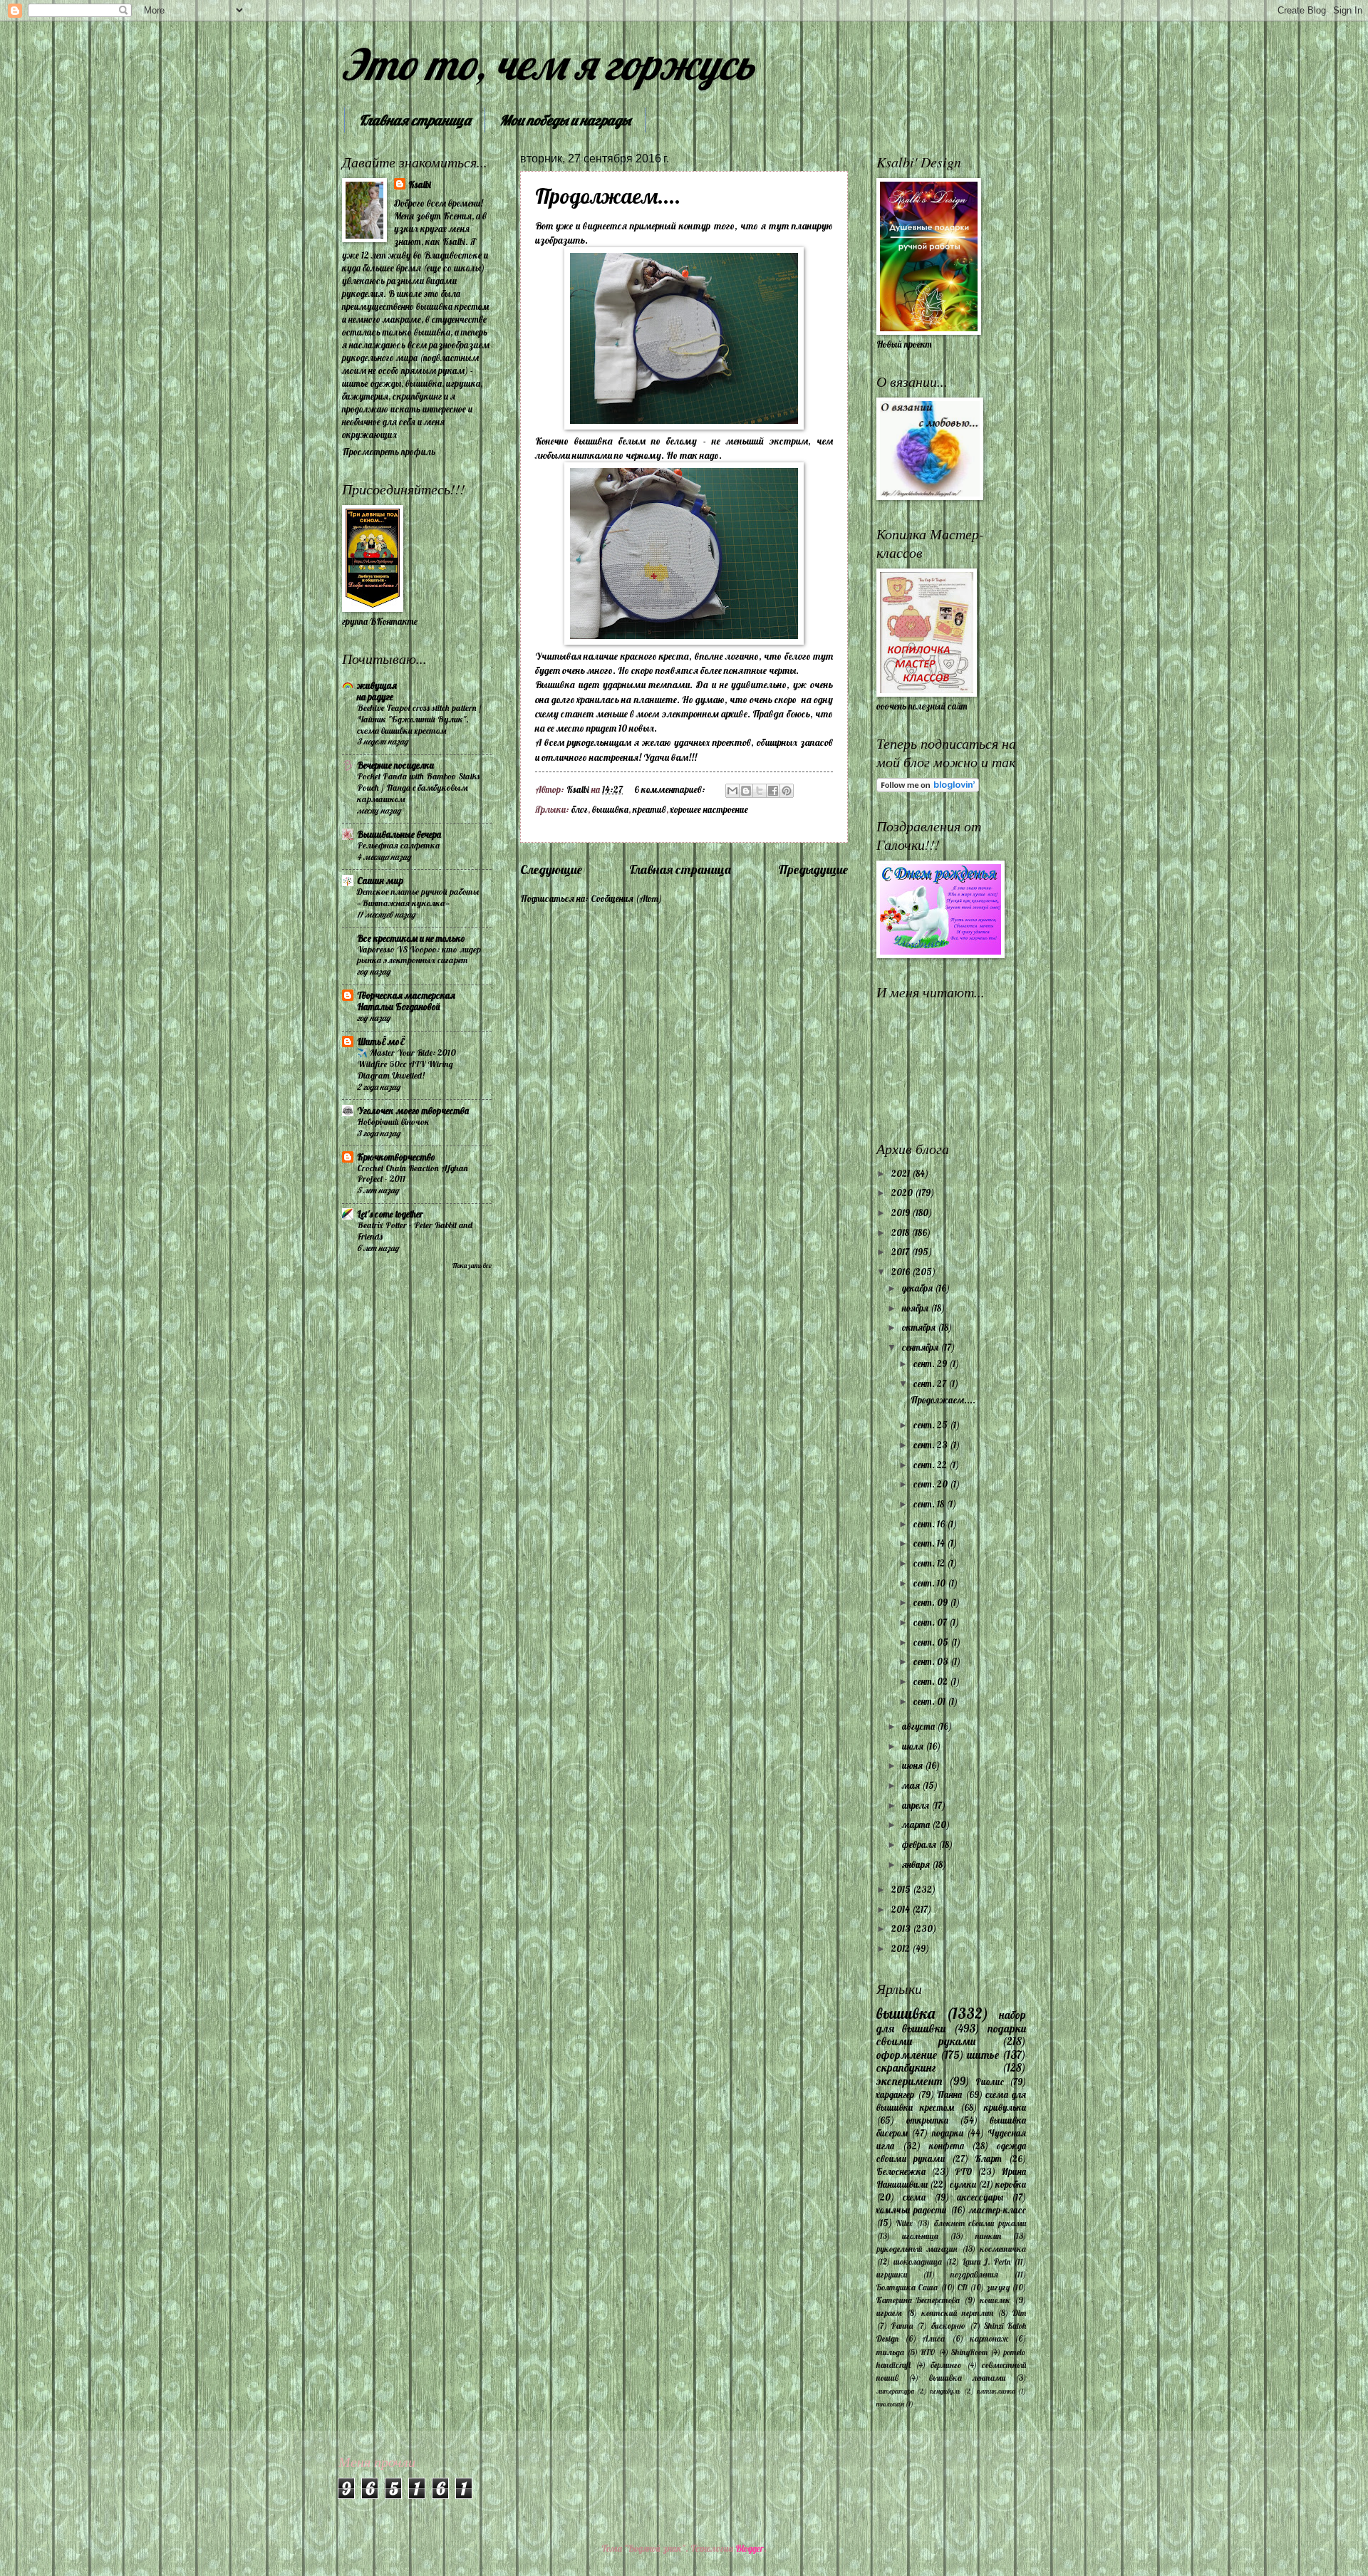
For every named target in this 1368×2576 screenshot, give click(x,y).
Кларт (988, 2159)
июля (914, 1746)
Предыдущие (813, 869)
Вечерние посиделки (395, 765)
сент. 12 (930, 1563)
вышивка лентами (967, 2378)
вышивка (610, 809)
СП (962, 2287)
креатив (649, 809)
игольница (920, 2236)
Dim (1019, 2313)
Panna (902, 2326)
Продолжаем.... (608, 196)
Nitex (905, 2223)
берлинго (946, 2365)
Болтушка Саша (907, 2287)
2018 (901, 1232)
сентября (921, 1347)
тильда (890, 2352)
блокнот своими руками (980, 2223)
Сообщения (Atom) (626, 898)
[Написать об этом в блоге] (746, 791)
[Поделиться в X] (760, 791)
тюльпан (890, 2404)
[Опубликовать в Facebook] (773, 791)
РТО (964, 2171)
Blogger (750, 2548)
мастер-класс (997, 2210)
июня (913, 1765)
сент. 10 (931, 1583)
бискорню (948, 2326)
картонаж (989, 2338)
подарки (948, 2133)
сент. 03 (932, 1661)
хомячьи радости (911, 2210)
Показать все (472, 1265)
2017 (901, 1252)
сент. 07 (931, 1622)
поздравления (974, 2274)
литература (895, 2391)
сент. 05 (932, 1642)
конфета (947, 2146)
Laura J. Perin (987, 2261)
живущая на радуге (377, 691)
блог (580, 809)
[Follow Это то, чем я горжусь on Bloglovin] (928, 789)
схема (914, 2197)
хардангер (895, 2094)
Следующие (551, 869)
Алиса (934, 2338)
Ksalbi (420, 185)
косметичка (1003, 2249)
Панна (949, 2094)
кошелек (995, 2300)
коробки (1011, 2184)
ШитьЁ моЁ (380, 1042)
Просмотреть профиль (389, 452)
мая (912, 1785)
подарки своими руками (951, 2035)
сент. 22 (931, 1465)
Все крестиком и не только (411, 938)
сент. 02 (932, 1681)
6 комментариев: (671, 789)
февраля (920, 1844)
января (917, 1864)
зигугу (998, 2287)
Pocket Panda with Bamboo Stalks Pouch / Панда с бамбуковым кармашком (418, 788)
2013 (902, 1928)
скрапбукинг (906, 2068)
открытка (927, 2120)
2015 (902, 1889)
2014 (902, 1909)
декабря (918, 1288)
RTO (928, 2352)
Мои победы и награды (565, 120)
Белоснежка (901, 2171)
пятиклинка (996, 2391)
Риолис (990, 2082)
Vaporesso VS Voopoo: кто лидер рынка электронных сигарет (419, 955)
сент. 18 (930, 1504)
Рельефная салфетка (398, 845)
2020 (903, 1193)
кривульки (1005, 2107)
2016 (902, 1272)
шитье (983, 2055)
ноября (916, 1308)
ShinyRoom (969, 2352)
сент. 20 (932, 1484)
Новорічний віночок (393, 1122)
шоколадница (918, 2261)
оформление (907, 2055)
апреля (917, 1805)
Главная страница (415, 120)
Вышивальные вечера (399, 834)
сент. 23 (932, 1445)
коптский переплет (957, 2313)
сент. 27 (931, 1383)
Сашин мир (380, 881)
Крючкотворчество (396, 1157)
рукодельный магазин (917, 2249)
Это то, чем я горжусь (548, 64)
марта (917, 1824)
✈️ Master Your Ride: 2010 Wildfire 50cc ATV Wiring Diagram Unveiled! (406, 1064)
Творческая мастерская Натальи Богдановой (406, 1001)
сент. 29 (931, 1364)
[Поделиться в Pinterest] (787, 791)
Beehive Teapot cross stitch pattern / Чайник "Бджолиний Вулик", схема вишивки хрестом (419, 719)
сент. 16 (930, 1524)
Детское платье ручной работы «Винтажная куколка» (418, 897)
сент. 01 (931, 1701)
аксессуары (980, 2197)
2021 (902, 1173)
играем (889, 2313)
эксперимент (910, 2081)
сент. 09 (932, 1602)
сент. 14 (930, 1543)
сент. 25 (932, 1425)
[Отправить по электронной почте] (732, 791)
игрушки (892, 2274)
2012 (902, 1948)
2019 (902, 1212)
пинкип (988, 2236)
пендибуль (945, 2391)
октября (920, 1327)
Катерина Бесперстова (918, 2300)
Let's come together (390, 1214)
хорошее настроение (709, 809)
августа (919, 1726)
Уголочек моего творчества (413, 1111)
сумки (963, 2184)
